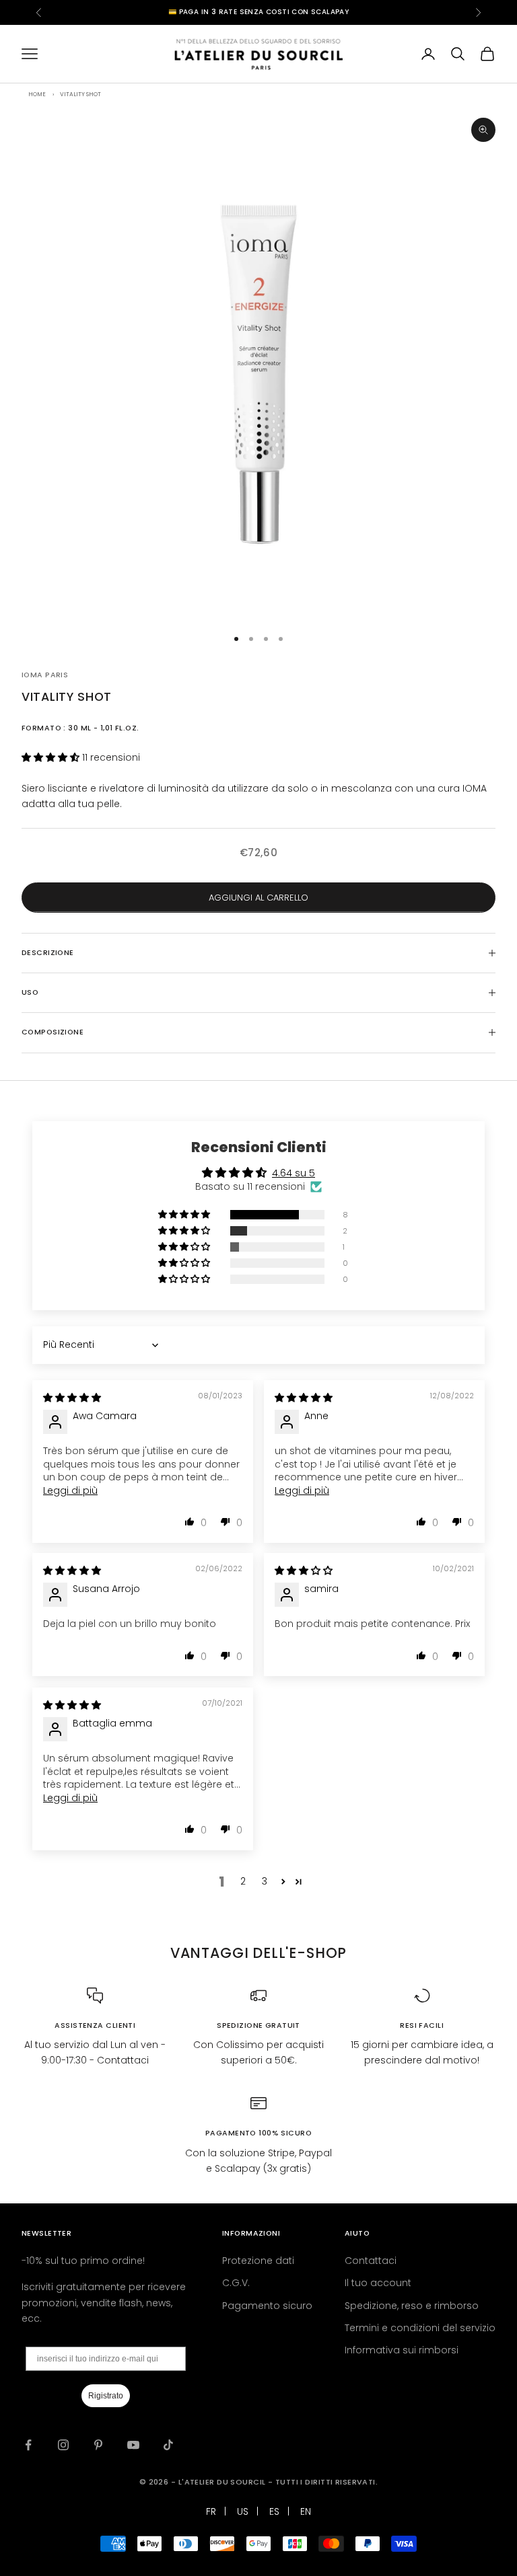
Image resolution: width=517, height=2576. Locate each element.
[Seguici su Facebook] (28, 2445)
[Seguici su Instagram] (63, 2445)
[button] (52, 757)
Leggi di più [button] (70, 1490)
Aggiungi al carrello (258, 898)
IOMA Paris (45, 675)
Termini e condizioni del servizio (420, 2328)
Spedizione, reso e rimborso (412, 2306)
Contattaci (371, 2261)
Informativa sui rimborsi (402, 2350)
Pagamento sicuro (267, 2306)
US (243, 2511)
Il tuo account (378, 2283)
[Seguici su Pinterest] (98, 2445)
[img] (72, 1398)
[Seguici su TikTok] (168, 2445)
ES (274, 2511)
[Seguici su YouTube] (133, 2445)
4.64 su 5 (294, 1173)
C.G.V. (236, 2283)
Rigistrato (106, 2396)
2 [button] (243, 1881)
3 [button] (265, 1881)
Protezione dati (258, 2261)
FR (211, 2511)
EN (306, 2511)
